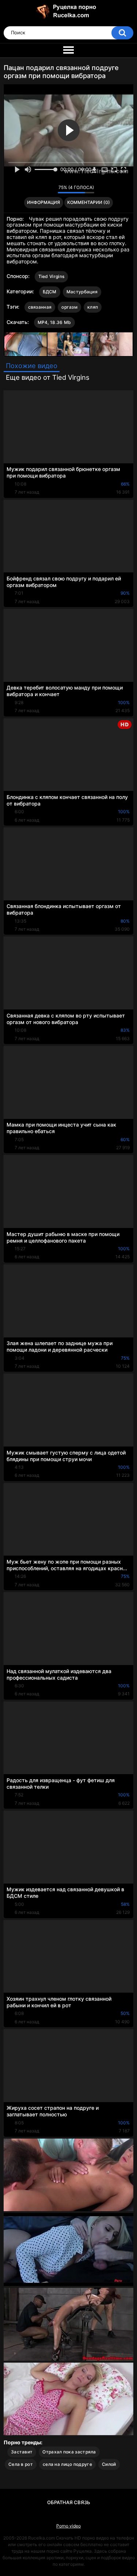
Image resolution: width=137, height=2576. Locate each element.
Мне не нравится (50, 189)
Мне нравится (41, 189)
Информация (43, 202)
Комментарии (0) (89, 202)
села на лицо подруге (67, 2464)
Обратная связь (69, 2502)
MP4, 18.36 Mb (54, 322)
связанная (40, 307)
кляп (93, 307)
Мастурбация (82, 292)
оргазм (69, 307)
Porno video (68, 2526)
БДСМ (50, 292)
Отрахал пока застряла (69, 2452)
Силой (109, 2464)
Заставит (22, 2452)
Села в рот (21, 2464)
